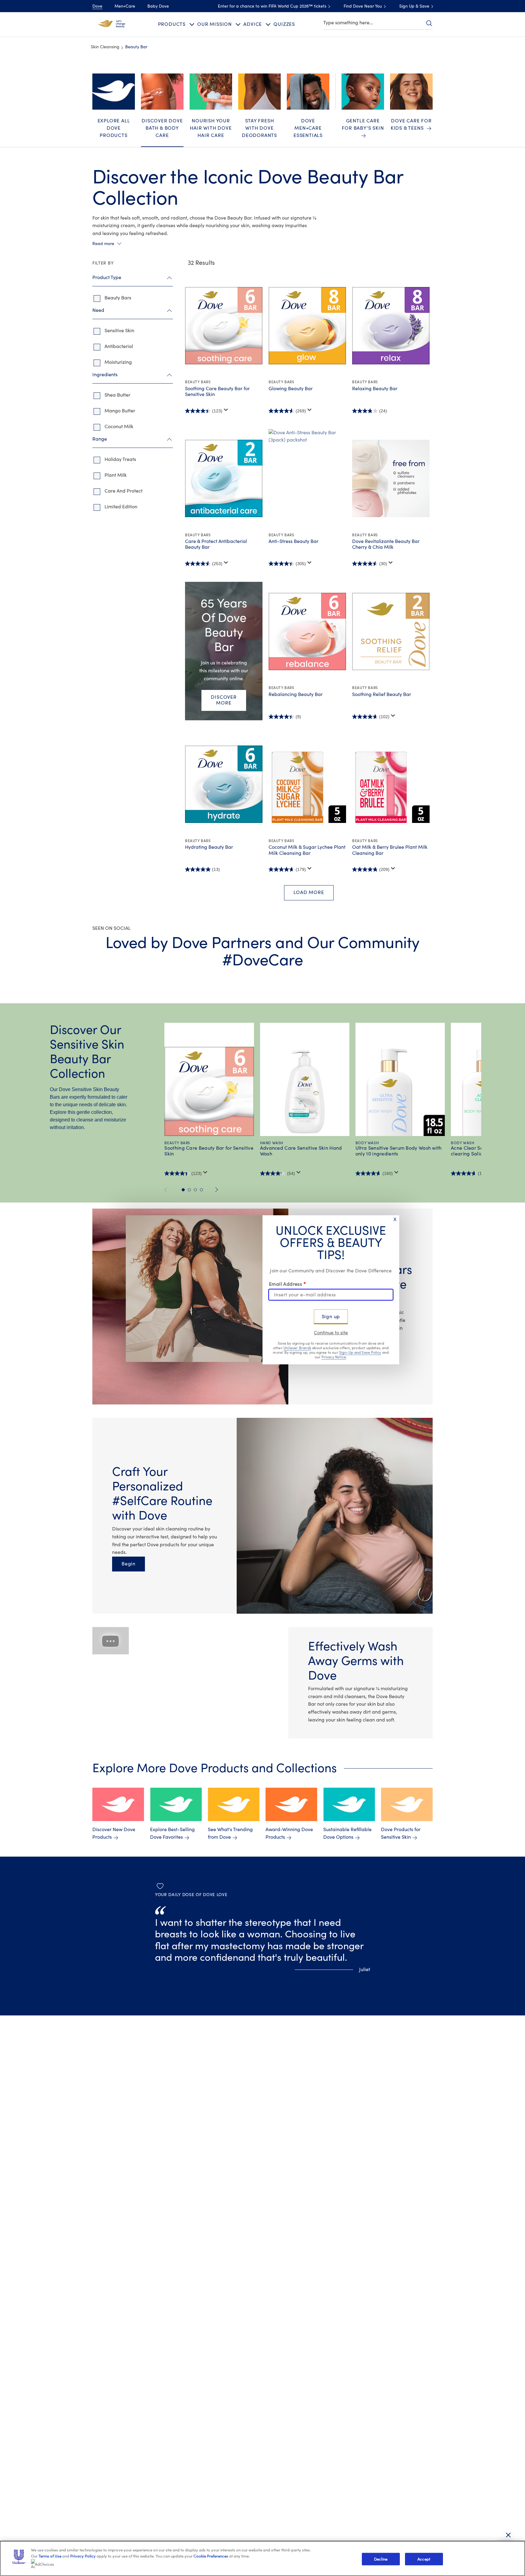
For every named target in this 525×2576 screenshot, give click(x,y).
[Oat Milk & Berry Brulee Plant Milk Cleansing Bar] (391, 784)
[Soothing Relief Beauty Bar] (391, 631)
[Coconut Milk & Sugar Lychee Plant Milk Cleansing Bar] (307, 784)
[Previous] (168, 1190)
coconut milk (119, 427)
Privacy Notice (334, 1357)
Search (429, 23)
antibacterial (119, 346)
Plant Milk (116, 475)
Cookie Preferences (211, 2556)
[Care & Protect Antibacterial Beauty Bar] (224, 479)
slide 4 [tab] (201, 1190)
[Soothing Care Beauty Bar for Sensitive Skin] (224, 326)
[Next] (217, 1190)
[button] (190, 1683)
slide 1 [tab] (183, 1190)
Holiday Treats (120, 459)
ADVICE (253, 24)
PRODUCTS (172, 24)
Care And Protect (124, 491)
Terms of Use (50, 2556)
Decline (381, 2559)
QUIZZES (284, 24)
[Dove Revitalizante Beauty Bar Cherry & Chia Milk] (391, 479)
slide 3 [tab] (195, 1190)
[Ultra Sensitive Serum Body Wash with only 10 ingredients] (400, 1091)
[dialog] (262, 1288)
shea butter (117, 395)
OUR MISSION (214, 24)
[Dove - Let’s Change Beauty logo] (112, 24)
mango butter (120, 411)
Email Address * (287, 1284)
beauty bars (118, 298)
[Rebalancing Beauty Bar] (307, 631)
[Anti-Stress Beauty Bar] (307, 479)
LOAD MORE (309, 892)
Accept (424, 2559)
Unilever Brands (297, 1348)
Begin (133, 1564)
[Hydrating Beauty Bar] (224, 784)
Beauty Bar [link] (136, 47)
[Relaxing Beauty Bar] (391, 326)
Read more (103, 244)
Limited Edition (121, 507)
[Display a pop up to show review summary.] (226, 410)
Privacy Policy (83, 2556)
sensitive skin (119, 331)
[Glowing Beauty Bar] (307, 326)
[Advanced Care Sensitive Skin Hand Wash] (305, 1091)
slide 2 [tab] (189, 1190)
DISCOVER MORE (224, 700)
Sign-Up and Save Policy (360, 1353)
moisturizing (118, 362)
